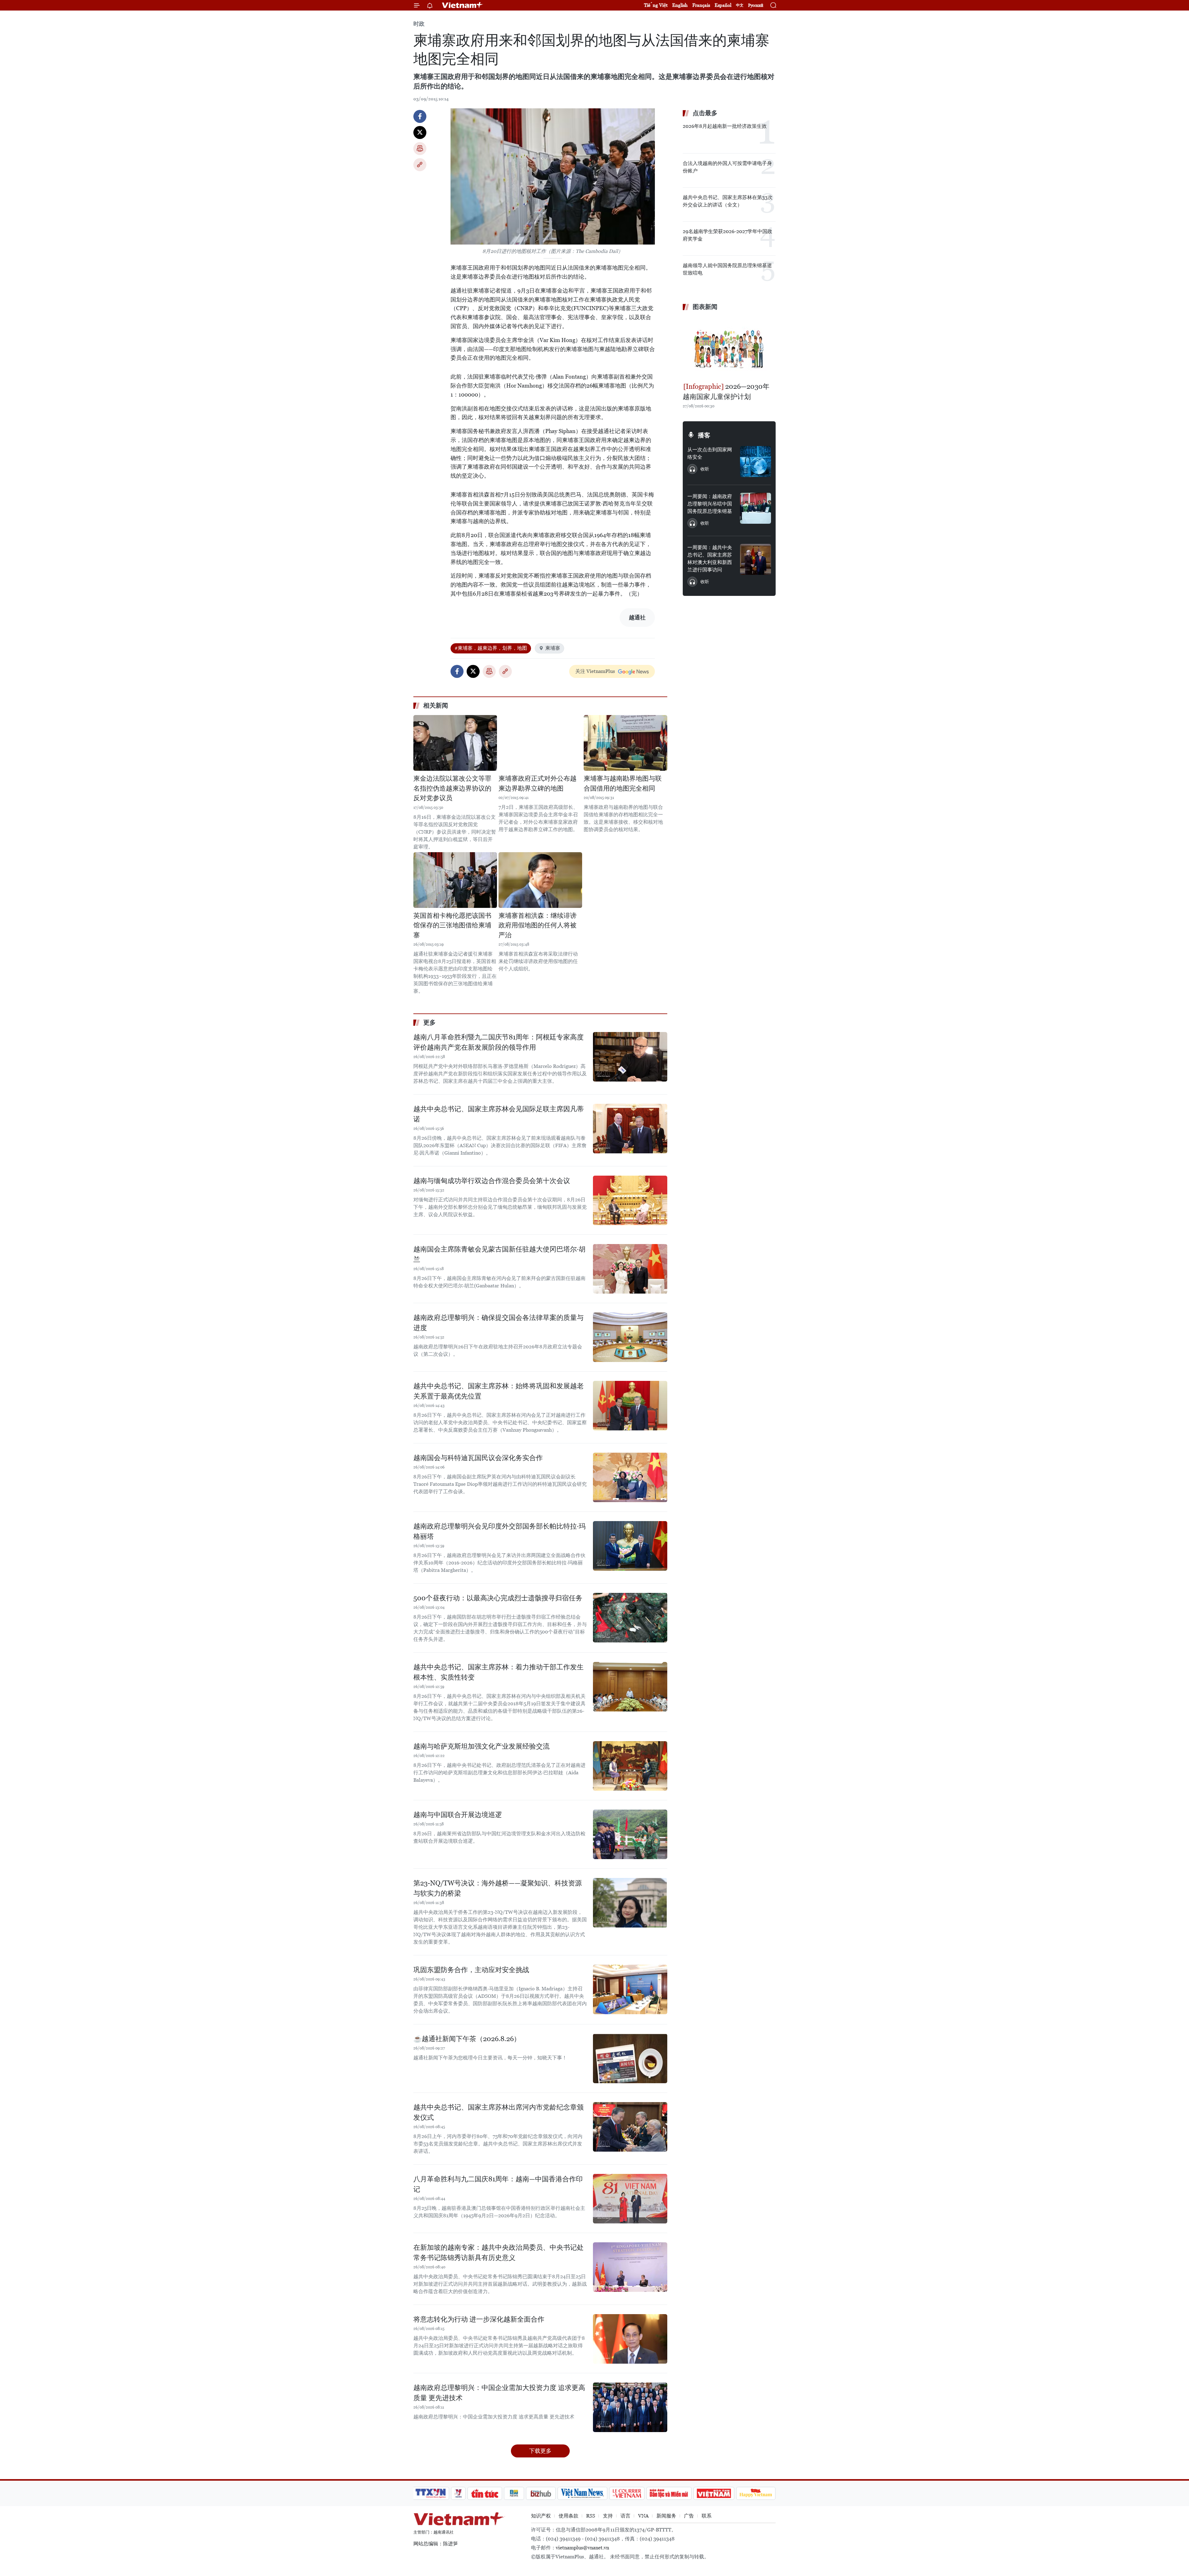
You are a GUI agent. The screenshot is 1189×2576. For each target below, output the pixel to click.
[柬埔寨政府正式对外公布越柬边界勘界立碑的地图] (540, 743)
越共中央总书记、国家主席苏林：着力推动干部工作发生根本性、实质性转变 (499, 1672)
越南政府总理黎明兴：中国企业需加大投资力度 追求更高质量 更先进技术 (499, 2393)
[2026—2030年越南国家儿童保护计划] (729, 347)
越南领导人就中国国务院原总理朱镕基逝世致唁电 (727, 269)
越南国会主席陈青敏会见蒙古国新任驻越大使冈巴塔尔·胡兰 (499, 1254)
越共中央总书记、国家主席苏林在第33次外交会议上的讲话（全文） (728, 201)
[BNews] (514, 2493)
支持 (608, 2516)
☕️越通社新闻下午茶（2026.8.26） (467, 2039)
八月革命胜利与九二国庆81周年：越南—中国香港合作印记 (498, 2184)
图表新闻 (705, 307)
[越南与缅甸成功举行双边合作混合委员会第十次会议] (630, 1200)
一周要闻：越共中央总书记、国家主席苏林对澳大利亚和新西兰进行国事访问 (710, 559)
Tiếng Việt (656, 5)
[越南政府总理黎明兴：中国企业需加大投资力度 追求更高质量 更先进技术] (630, 2407)
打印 (420, 149)
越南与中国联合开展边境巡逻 (458, 1815)
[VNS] (582, 2493)
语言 (625, 2516)
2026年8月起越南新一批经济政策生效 (725, 126)
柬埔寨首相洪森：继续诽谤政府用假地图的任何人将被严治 (538, 925)
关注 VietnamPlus (595, 671)
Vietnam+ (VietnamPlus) (463, 5)
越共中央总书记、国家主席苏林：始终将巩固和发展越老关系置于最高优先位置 (499, 1391)
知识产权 (541, 2516)
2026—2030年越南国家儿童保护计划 (726, 392)
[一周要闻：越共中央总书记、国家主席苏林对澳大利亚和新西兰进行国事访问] (756, 559)
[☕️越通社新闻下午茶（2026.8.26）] (630, 2058)
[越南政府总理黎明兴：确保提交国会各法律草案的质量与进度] (630, 1337)
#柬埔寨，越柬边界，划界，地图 (491, 648)
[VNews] (458, 2493)
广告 (689, 2516)
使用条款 (568, 2516)
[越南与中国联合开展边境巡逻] (630, 1834)
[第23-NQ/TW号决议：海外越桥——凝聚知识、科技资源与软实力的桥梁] (630, 1903)
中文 (740, 5)
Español (723, 5)
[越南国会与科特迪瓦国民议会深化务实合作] (630, 1477)
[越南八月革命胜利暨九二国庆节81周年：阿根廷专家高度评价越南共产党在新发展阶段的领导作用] (630, 1057)
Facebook (420, 116)
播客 (704, 435)
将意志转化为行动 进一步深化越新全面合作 (479, 2319)
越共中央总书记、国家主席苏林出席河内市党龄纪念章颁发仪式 (499, 2112)
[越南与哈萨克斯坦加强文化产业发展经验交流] (630, 1766)
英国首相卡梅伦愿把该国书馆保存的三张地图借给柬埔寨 (452, 925)
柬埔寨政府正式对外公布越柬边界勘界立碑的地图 (538, 783)
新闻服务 (666, 2516)
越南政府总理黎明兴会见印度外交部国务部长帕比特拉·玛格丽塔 (499, 1531)
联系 (707, 2516)
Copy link (420, 165)
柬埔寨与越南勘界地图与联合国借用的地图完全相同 (623, 783)
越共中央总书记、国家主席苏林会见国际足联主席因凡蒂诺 (499, 1114)
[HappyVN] (756, 2493)
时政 (419, 24)
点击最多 (705, 113)
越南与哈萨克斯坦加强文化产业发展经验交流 (481, 1746)
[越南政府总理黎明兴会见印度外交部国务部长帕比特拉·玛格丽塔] (630, 1546)
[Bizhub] (541, 2493)
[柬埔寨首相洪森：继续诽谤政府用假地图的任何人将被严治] (540, 880)
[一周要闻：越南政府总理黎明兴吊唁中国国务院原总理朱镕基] (756, 508)
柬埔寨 (553, 648)
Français (701, 5)
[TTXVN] (431, 2493)
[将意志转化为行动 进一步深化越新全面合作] (630, 2339)
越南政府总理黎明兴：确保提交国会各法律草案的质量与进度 (499, 1323)
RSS (591, 2516)
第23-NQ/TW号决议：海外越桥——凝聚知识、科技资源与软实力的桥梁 (498, 1888)
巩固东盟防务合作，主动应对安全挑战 (471, 1970)
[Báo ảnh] (714, 2493)
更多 (429, 1022)
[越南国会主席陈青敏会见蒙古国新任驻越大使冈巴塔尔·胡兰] (630, 1269)
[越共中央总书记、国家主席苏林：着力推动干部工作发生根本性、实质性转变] (630, 1687)
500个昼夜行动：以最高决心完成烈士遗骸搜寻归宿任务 (498, 1598)
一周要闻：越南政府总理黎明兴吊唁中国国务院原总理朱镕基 (710, 504)
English (680, 5)
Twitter (420, 132)
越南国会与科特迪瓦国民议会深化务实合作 (478, 1458)
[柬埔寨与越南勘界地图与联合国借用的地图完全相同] (625, 743)
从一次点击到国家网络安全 (710, 453)
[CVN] (627, 2493)
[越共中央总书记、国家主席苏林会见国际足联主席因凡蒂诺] (630, 1129)
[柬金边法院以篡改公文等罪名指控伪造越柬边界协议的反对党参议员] (455, 743)
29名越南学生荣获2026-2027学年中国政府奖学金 (727, 235)
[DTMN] (669, 2493)
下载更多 (540, 2451)
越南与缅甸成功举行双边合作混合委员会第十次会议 (492, 1181)
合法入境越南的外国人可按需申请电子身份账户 (727, 167)
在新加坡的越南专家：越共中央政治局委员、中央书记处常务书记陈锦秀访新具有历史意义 (499, 2253)
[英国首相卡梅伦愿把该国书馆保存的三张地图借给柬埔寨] (455, 880)
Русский (756, 5)
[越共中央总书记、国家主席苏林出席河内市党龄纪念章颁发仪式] (630, 2127)
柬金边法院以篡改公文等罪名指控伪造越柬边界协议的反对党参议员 (452, 788)
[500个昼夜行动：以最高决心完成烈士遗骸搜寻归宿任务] (630, 1618)
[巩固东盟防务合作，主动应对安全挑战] (630, 1989)
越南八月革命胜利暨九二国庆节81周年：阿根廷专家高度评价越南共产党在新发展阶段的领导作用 (499, 1042)
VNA (643, 2516)
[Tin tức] (485, 2493)
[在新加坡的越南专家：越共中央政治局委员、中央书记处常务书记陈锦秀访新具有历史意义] (630, 2267)
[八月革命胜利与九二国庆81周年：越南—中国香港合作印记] (630, 2199)
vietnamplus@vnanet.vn (582, 2548)
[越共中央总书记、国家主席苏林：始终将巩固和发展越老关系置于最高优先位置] (630, 1406)
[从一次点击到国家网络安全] (756, 462)
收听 (705, 469)
